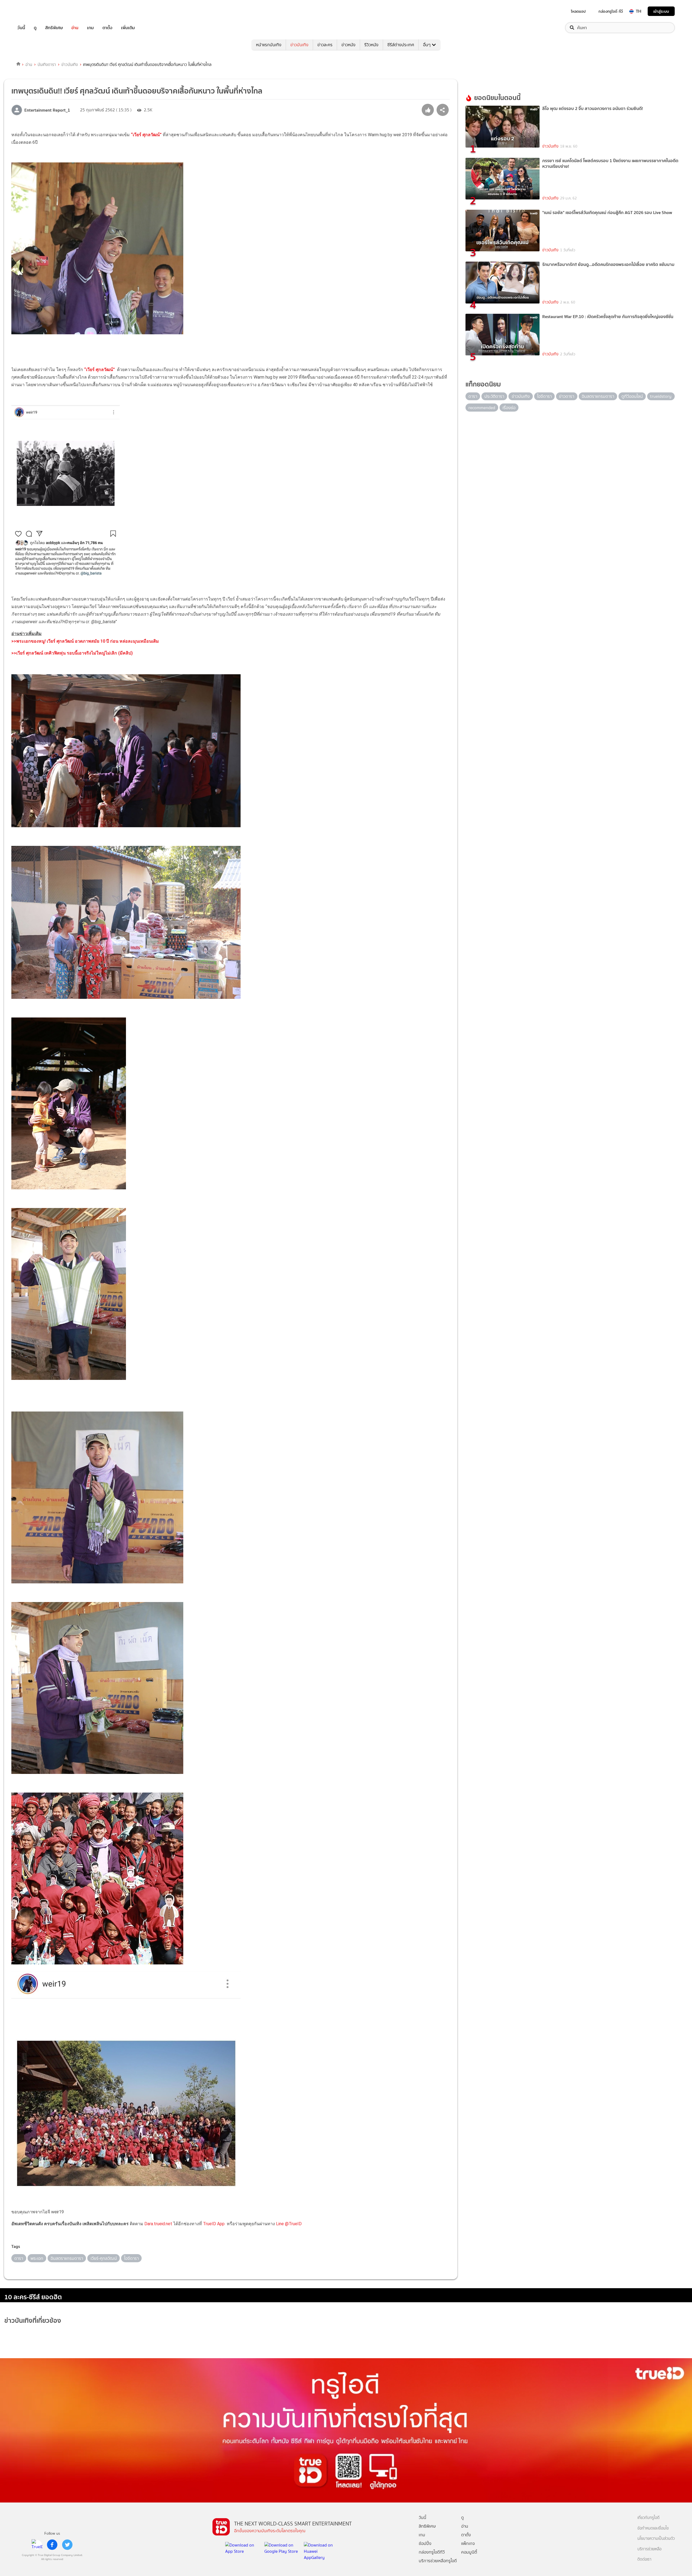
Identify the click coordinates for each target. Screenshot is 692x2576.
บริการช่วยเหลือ (649, 2549)
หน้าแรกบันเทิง (269, 45)
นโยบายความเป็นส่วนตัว (656, 2539)
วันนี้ (21, 28)
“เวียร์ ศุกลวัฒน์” (146, 135)
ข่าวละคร (325, 45)
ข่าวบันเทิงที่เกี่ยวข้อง (33, 2320)
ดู (35, 28)
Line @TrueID (289, 2224)
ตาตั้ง (107, 28)
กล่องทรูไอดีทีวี (432, 2552)
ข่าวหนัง (348, 45)
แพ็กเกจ (468, 2543)
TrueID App (214, 2224)
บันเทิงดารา (47, 65)
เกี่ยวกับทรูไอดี (648, 2518)
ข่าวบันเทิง (299, 45)
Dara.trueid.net (158, 2224)
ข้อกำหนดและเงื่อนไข (653, 2528)
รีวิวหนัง (371, 45)
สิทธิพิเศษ (54, 28)
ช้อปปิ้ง (425, 2543)
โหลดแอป (578, 11)
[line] (37, 2545)
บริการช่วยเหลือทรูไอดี (438, 2561)
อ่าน (75, 28)
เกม (90, 28)
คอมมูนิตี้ (469, 2552)
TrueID (34, 11)
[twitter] (67, 2545)
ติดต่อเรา (644, 2559)
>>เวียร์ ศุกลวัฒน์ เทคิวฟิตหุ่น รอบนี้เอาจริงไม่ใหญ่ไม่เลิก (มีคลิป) (72, 653)
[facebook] (52, 2545)
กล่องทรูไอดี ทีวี (611, 11)
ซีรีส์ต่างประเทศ (401, 45)
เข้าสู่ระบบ (661, 11)
